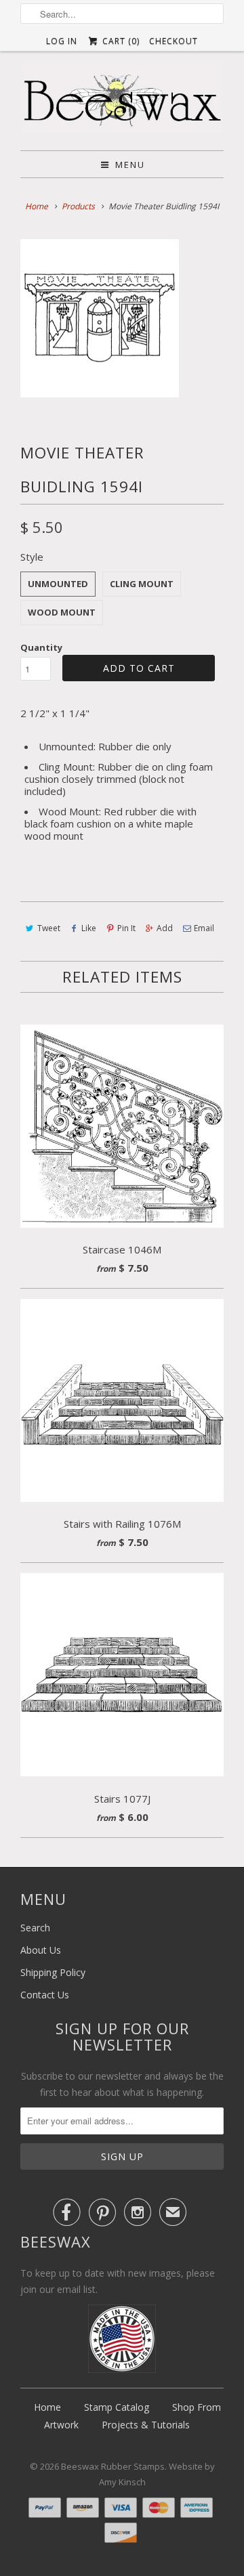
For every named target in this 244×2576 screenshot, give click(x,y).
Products (78, 206)
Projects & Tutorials (146, 2425)
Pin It (126, 928)
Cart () (119, 41)
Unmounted (58, 584)
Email (204, 928)
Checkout (174, 41)
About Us (41, 1950)
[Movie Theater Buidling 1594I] (100, 318)
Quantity (41, 647)
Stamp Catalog (117, 2407)
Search (35, 1928)
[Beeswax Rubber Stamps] (122, 101)
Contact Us (45, 1995)
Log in (62, 41)
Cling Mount (142, 584)
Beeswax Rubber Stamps (113, 2466)
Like (89, 928)
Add (165, 928)
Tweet (49, 928)
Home (47, 2407)
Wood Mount (62, 612)
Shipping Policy (53, 1972)
